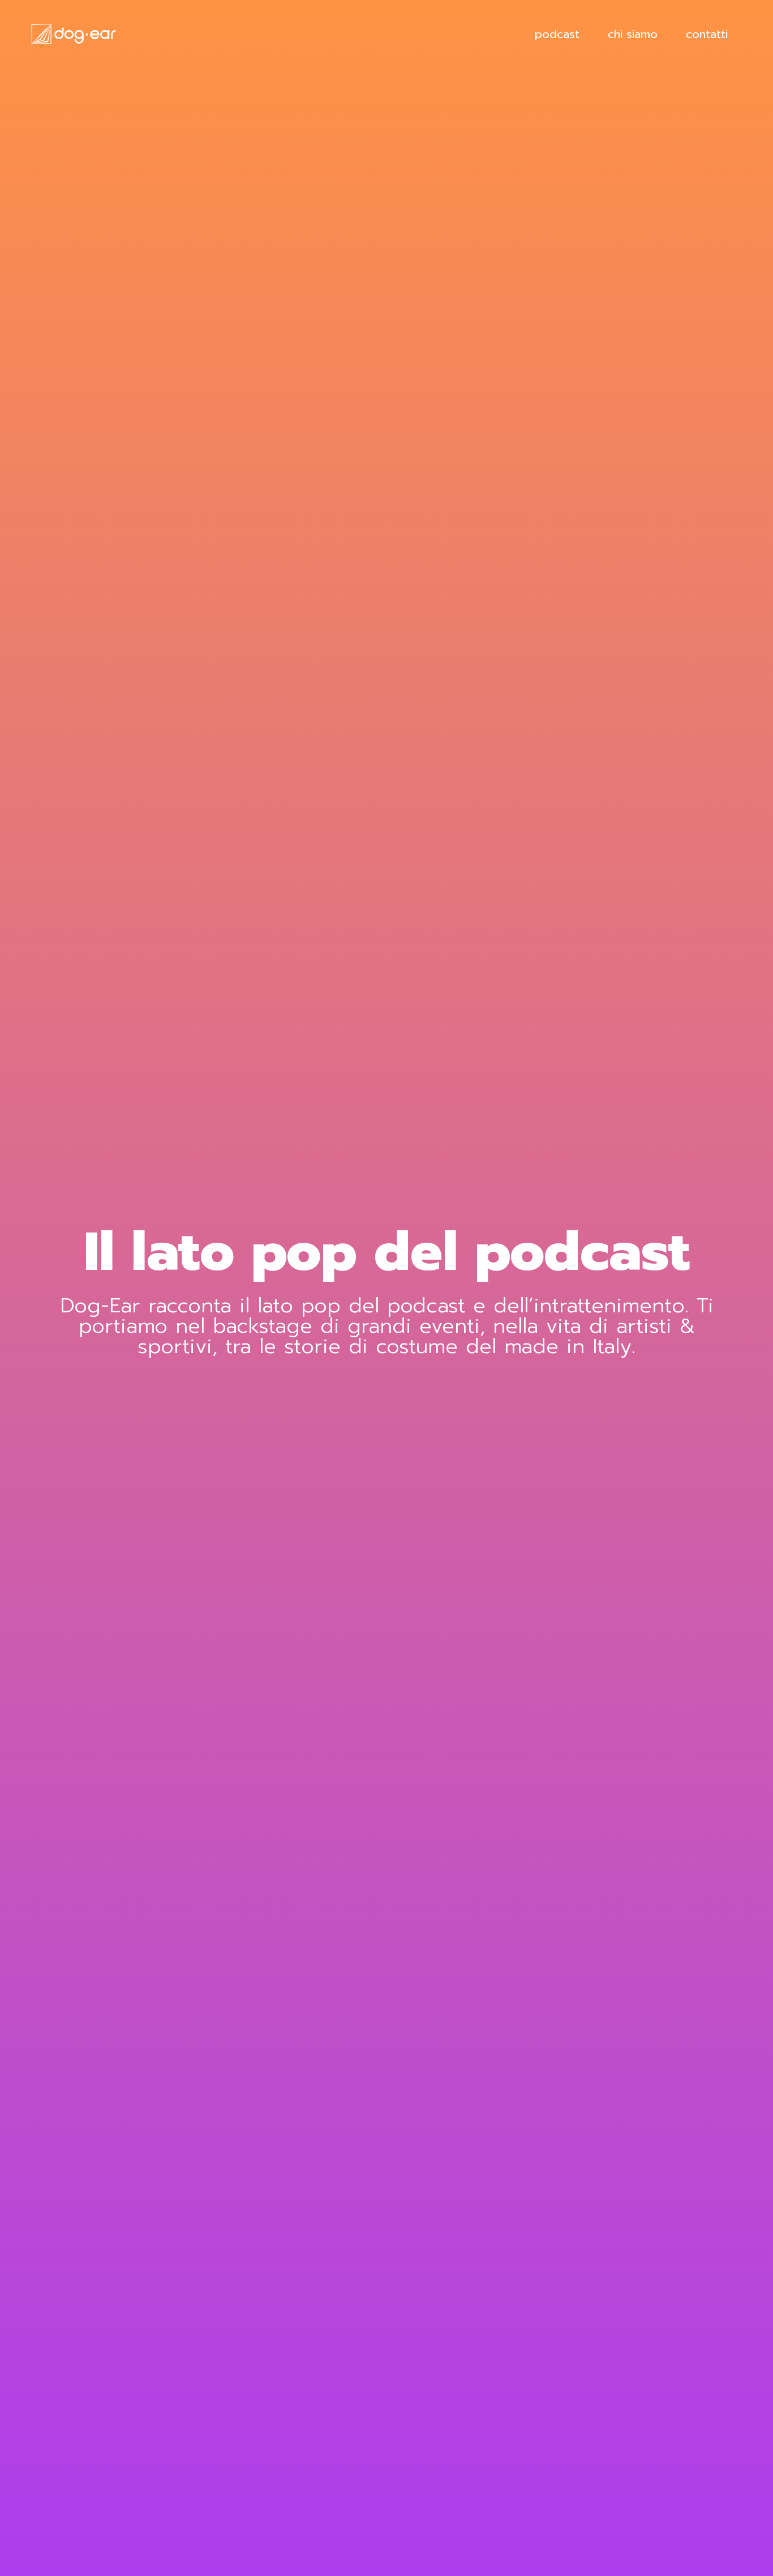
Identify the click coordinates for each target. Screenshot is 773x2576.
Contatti (707, 34)
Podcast (557, 34)
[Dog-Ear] (74, 33)
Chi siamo (633, 34)
